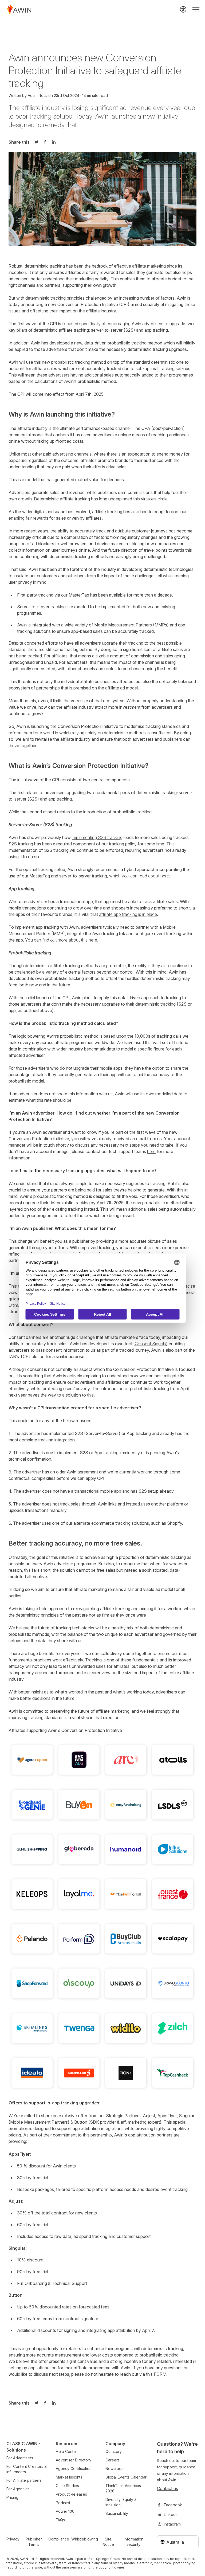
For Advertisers (20, 2458)
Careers (113, 2460)
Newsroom (115, 2469)
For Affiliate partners (24, 2480)
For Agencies (18, 2489)
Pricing (12, 2497)
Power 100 (65, 2511)
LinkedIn (171, 2514)
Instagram (172, 2524)
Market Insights (69, 2477)
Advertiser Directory (74, 2460)
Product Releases (71, 2494)
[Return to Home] (19, 9)
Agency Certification (74, 2469)
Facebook (173, 2505)
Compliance (59, 2539)
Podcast (63, 2503)
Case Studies (67, 2486)
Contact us (167, 2488)
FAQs (60, 2520)
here (151, 1151)
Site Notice (108, 2542)
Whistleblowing (85, 2539)
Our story (114, 2451)
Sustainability (117, 2513)
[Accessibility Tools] (183, 9)
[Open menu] (196, 9)
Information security (134, 2542)
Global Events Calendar (126, 2477)
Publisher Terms (34, 2542)
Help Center (66, 2451)
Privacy (13, 2539)
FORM (160, 2374)
